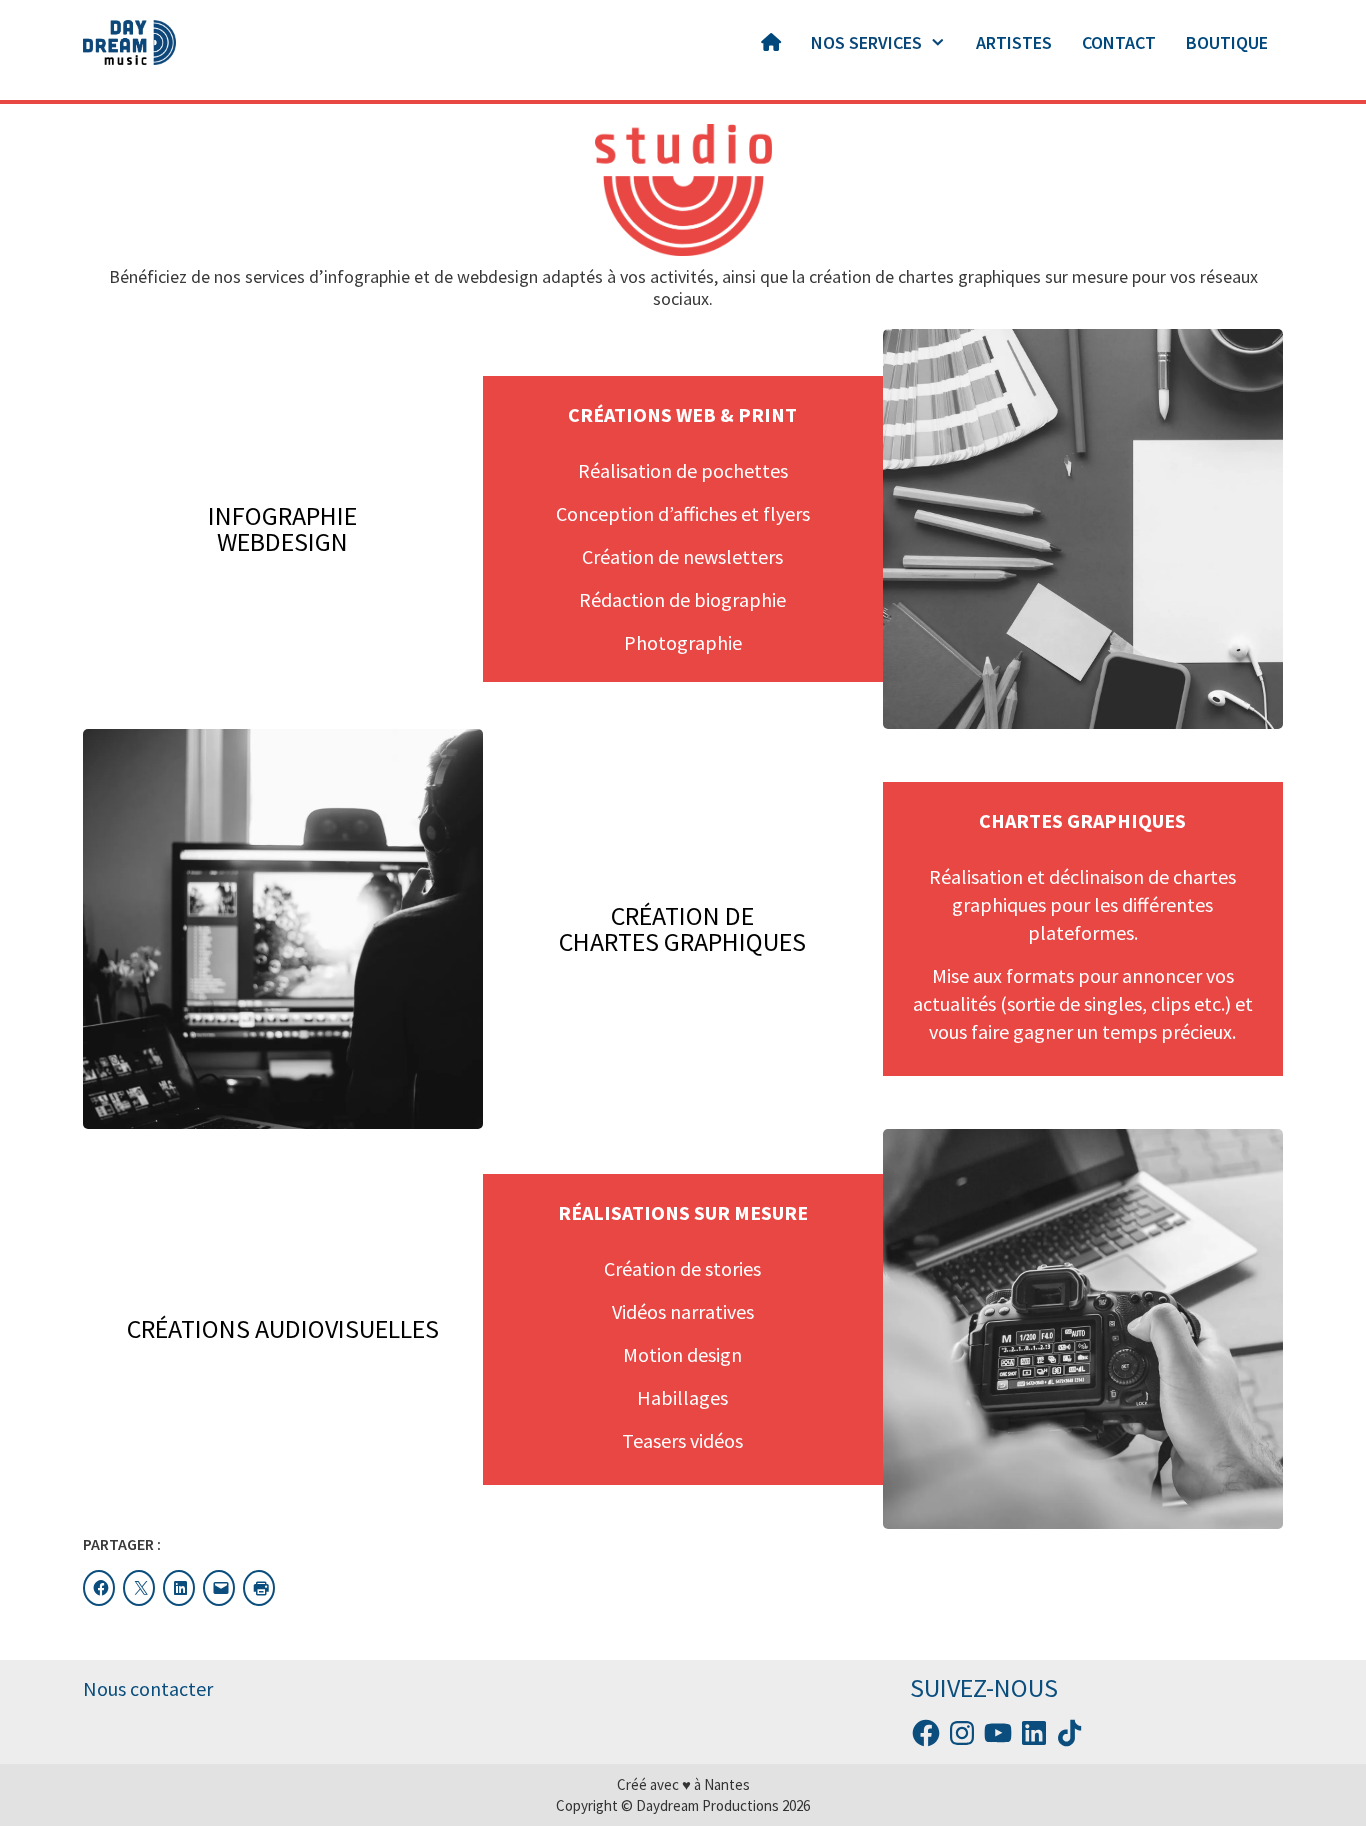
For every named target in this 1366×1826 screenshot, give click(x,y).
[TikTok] (1070, 1733)
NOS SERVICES (866, 42)
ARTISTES (1014, 42)
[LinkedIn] (1034, 1733)
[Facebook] (926, 1733)
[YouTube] (998, 1733)
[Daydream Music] (129, 42)
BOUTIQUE (1227, 42)
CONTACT (1119, 42)
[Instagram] (962, 1733)
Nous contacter (148, 1688)
